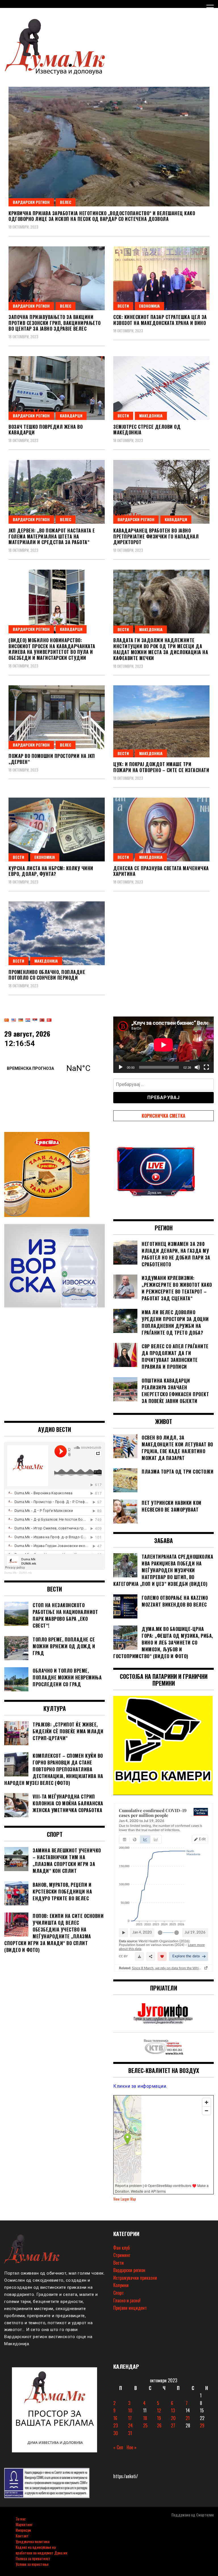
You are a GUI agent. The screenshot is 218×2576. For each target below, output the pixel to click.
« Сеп (118, 2447)
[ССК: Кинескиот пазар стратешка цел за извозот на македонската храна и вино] (161, 278)
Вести (123, 306)
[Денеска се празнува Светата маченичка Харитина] (161, 830)
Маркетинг (24, 2524)
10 (130, 2410)
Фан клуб (121, 2248)
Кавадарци (71, 416)
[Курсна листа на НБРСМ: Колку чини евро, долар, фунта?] (57, 830)
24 (130, 2425)
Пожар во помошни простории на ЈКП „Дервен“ (52, 759)
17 (130, 2418)
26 (159, 2425)
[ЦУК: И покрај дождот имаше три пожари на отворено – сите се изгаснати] (161, 721)
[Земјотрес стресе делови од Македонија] (161, 388)
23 (116, 2425)
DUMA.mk (25, 1587)
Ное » (132, 2447)
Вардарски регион (31, 202)
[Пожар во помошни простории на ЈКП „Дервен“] (57, 717)
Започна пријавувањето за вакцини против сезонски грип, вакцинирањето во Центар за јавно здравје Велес (55, 323)
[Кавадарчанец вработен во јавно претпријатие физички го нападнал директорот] (161, 492)
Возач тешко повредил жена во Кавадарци (46, 430)
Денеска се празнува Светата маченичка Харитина (161, 871)
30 (116, 2433)
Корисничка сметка (163, 1116)
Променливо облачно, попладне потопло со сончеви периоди (47, 975)
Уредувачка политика (33, 2541)
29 (202, 2425)
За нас (21, 2519)
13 (173, 2410)
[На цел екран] (206, 1067)
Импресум (23, 2530)
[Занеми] (197, 1067)
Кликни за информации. (140, 2086)
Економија (149, 306)
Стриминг (122, 2255)
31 (130, 2433)
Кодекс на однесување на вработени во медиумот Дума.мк (41, 2550)
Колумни (121, 2285)
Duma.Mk (10, 1587)
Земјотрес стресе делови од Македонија (147, 430)
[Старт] (121, 1067)
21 (188, 2418)
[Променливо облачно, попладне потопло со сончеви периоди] (57, 933)
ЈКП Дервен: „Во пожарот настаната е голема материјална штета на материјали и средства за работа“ (52, 536)
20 (173, 2418)
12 (159, 2410)
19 (159, 2418)
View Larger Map (125, 2199)
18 (145, 2418)
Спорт (119, 2293)
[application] (163, 1045)
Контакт (22, 2536)
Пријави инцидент (130, 2308)
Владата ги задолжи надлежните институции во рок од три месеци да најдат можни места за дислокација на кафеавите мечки (161, 649)
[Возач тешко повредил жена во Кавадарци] (57, 388)
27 (173, 2425)
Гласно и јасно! (127, 2300)
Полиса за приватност (33, 2558)
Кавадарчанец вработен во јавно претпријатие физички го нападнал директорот (156, 536)
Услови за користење (32, 2564)
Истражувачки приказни (135, 2278)
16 (115, 2418)
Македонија (151, 416)
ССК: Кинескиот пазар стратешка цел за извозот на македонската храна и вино (160, 320)
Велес (66, 202)
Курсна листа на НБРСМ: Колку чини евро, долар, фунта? (51, 871)
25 (145, 2425)
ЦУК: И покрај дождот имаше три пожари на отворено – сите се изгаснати (161, 767)
